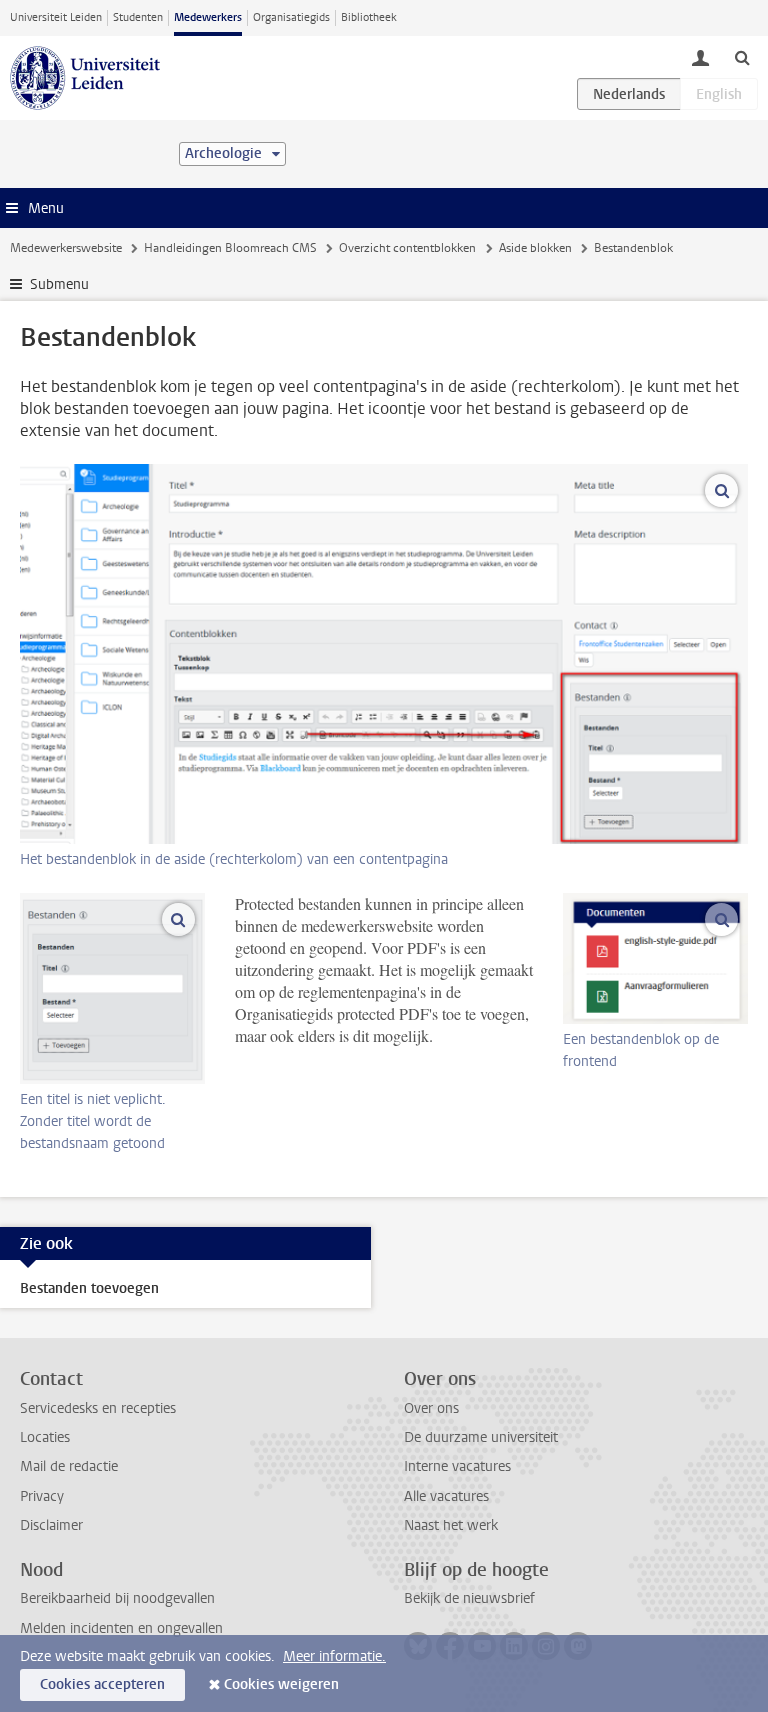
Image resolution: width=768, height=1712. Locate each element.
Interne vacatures (457, 1466)
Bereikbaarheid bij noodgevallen (117, 1598)
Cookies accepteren (102, 1684)
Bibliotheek (369, 17)
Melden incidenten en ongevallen (121, 1628)
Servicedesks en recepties (98, 1408)
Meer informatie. (334, 1656)
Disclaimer (51, 1525)
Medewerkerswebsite (66, 248)
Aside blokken (535, 248)
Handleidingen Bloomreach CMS (230, 248)
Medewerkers (208, 17)
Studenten (138, 17)
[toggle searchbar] (742, 57)
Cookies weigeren (281, 1684)
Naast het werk (451, 1525)
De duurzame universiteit (481, 1437)
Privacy (42, 1496)
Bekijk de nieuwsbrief (469, 1598)
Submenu (59, 284)
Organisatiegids (291, 17)
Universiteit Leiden (56, 17)
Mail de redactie (69, 1466)
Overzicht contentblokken (407, 248)
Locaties (45, 1437)
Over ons (431, 1408)
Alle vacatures (446, 1496)
